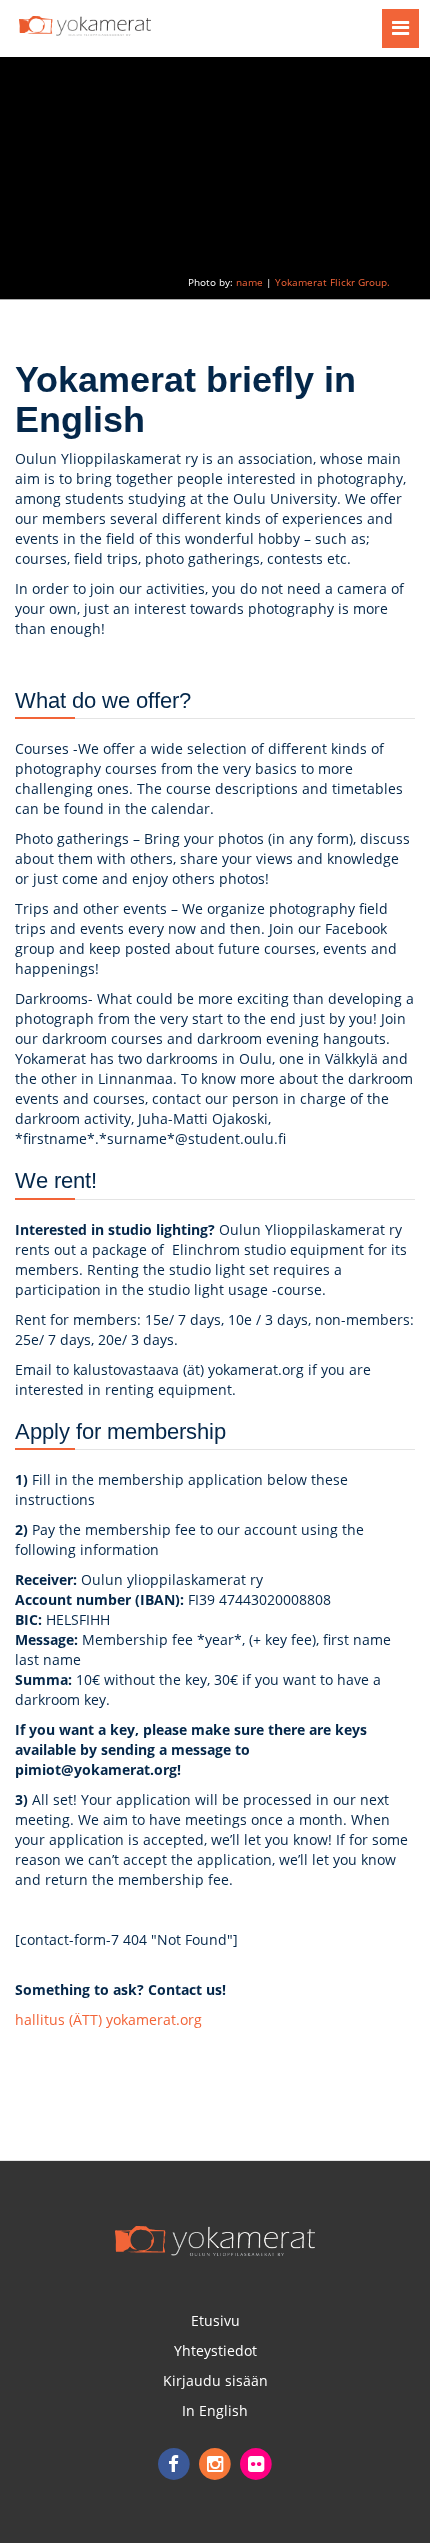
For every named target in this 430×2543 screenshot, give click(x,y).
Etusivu (215, 2320)
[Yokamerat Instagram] (216, 2462)
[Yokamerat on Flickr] (256, 2462)
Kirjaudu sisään (215, 2380)
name (249, 282)
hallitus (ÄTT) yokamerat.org (108, 2019)
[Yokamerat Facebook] (175, 2462)
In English (215, 2410)
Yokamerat (215, 2241)
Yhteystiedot (215, 2350)
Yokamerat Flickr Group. (332, 282)
